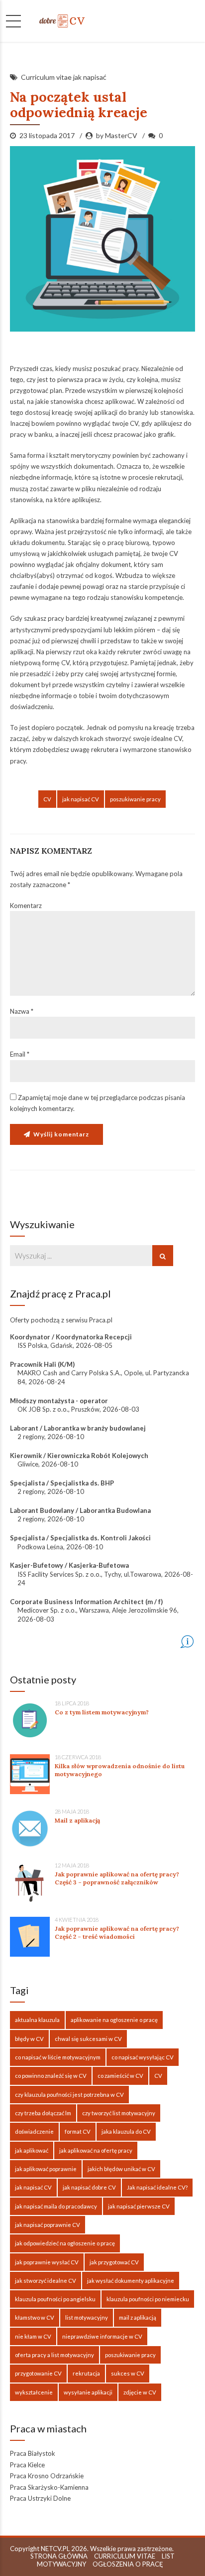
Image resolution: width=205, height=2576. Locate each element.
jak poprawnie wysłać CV (47, 2262)
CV (47, 799)
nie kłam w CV (33, 2336)
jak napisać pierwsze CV (139, 2206)
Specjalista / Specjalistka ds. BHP (62, 1483)
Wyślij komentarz (61, 1134)
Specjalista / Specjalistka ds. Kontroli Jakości (80, 1538)
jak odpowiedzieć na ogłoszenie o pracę (65, 2243)
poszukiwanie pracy (135, 799)
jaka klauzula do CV (126, 2131)
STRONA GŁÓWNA (59, 2556)
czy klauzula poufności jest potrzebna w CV (69, 2095)
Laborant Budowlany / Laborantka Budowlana (80, 1510)
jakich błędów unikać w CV (121, 2169)
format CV (78, 2131)
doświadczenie (34, 2131)
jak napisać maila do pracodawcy (56, 2206)
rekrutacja (86, 2373)
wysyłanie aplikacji (88, 2392)
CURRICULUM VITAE (125, 2556)
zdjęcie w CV (140, 2392)
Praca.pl (101, 1320)
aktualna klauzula (37, 2020)
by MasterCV (117, 135)
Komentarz (26, 906)
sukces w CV (128, 2373)
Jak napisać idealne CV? (157, 2187)
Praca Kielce (27, 2465)
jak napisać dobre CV (89, 2187)
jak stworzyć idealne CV (46, 2281)
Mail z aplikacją (77, 1820)
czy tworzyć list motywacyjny (119, 2113)
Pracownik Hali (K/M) (42, 1364)
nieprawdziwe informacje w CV (102, 2336)
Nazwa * (22, 1011)
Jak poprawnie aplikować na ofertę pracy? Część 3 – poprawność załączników (117, 1878)
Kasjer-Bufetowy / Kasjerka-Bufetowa (69, 1565)
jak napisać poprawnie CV (48, 2225)
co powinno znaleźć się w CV (51, 2076)
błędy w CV (29, 2039)
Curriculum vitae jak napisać (64, 77)
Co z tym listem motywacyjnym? (102, 1712)
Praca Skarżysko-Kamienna (49, 2487)
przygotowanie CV (38, 2373)
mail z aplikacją (138, 2317)
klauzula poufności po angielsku (55, 2299)
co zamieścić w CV (120, 2076)
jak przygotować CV (114, 2262)
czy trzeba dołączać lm (43, 2113)
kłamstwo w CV (35, 2317)
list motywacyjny (87, 2317)
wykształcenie (34, 2392)
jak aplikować (32, 2150)
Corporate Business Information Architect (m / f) (86, 1602)
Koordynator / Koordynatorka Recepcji (71, 1337)
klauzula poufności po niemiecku (148, 2299)
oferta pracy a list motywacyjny (54, 2355)
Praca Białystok (33, 2453)
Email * (20, 1054)
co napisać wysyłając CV (143, 2057)
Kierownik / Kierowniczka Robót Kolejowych (79, 1456)
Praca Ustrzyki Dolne (40, 2498)
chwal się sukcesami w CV (88, 2039)
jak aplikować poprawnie (46, 2169)
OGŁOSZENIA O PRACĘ (128, 2564)
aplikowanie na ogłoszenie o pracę (114, 2020)
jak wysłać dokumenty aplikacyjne (131, 2281)
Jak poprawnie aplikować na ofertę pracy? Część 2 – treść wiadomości (117, 1932)
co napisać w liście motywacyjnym (58, 2057)
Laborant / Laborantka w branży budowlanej (78, 1428)
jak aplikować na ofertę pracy (96, 2150)
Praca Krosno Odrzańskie (47, 2476)
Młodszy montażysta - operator (59, 1401)
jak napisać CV (81, 799)
